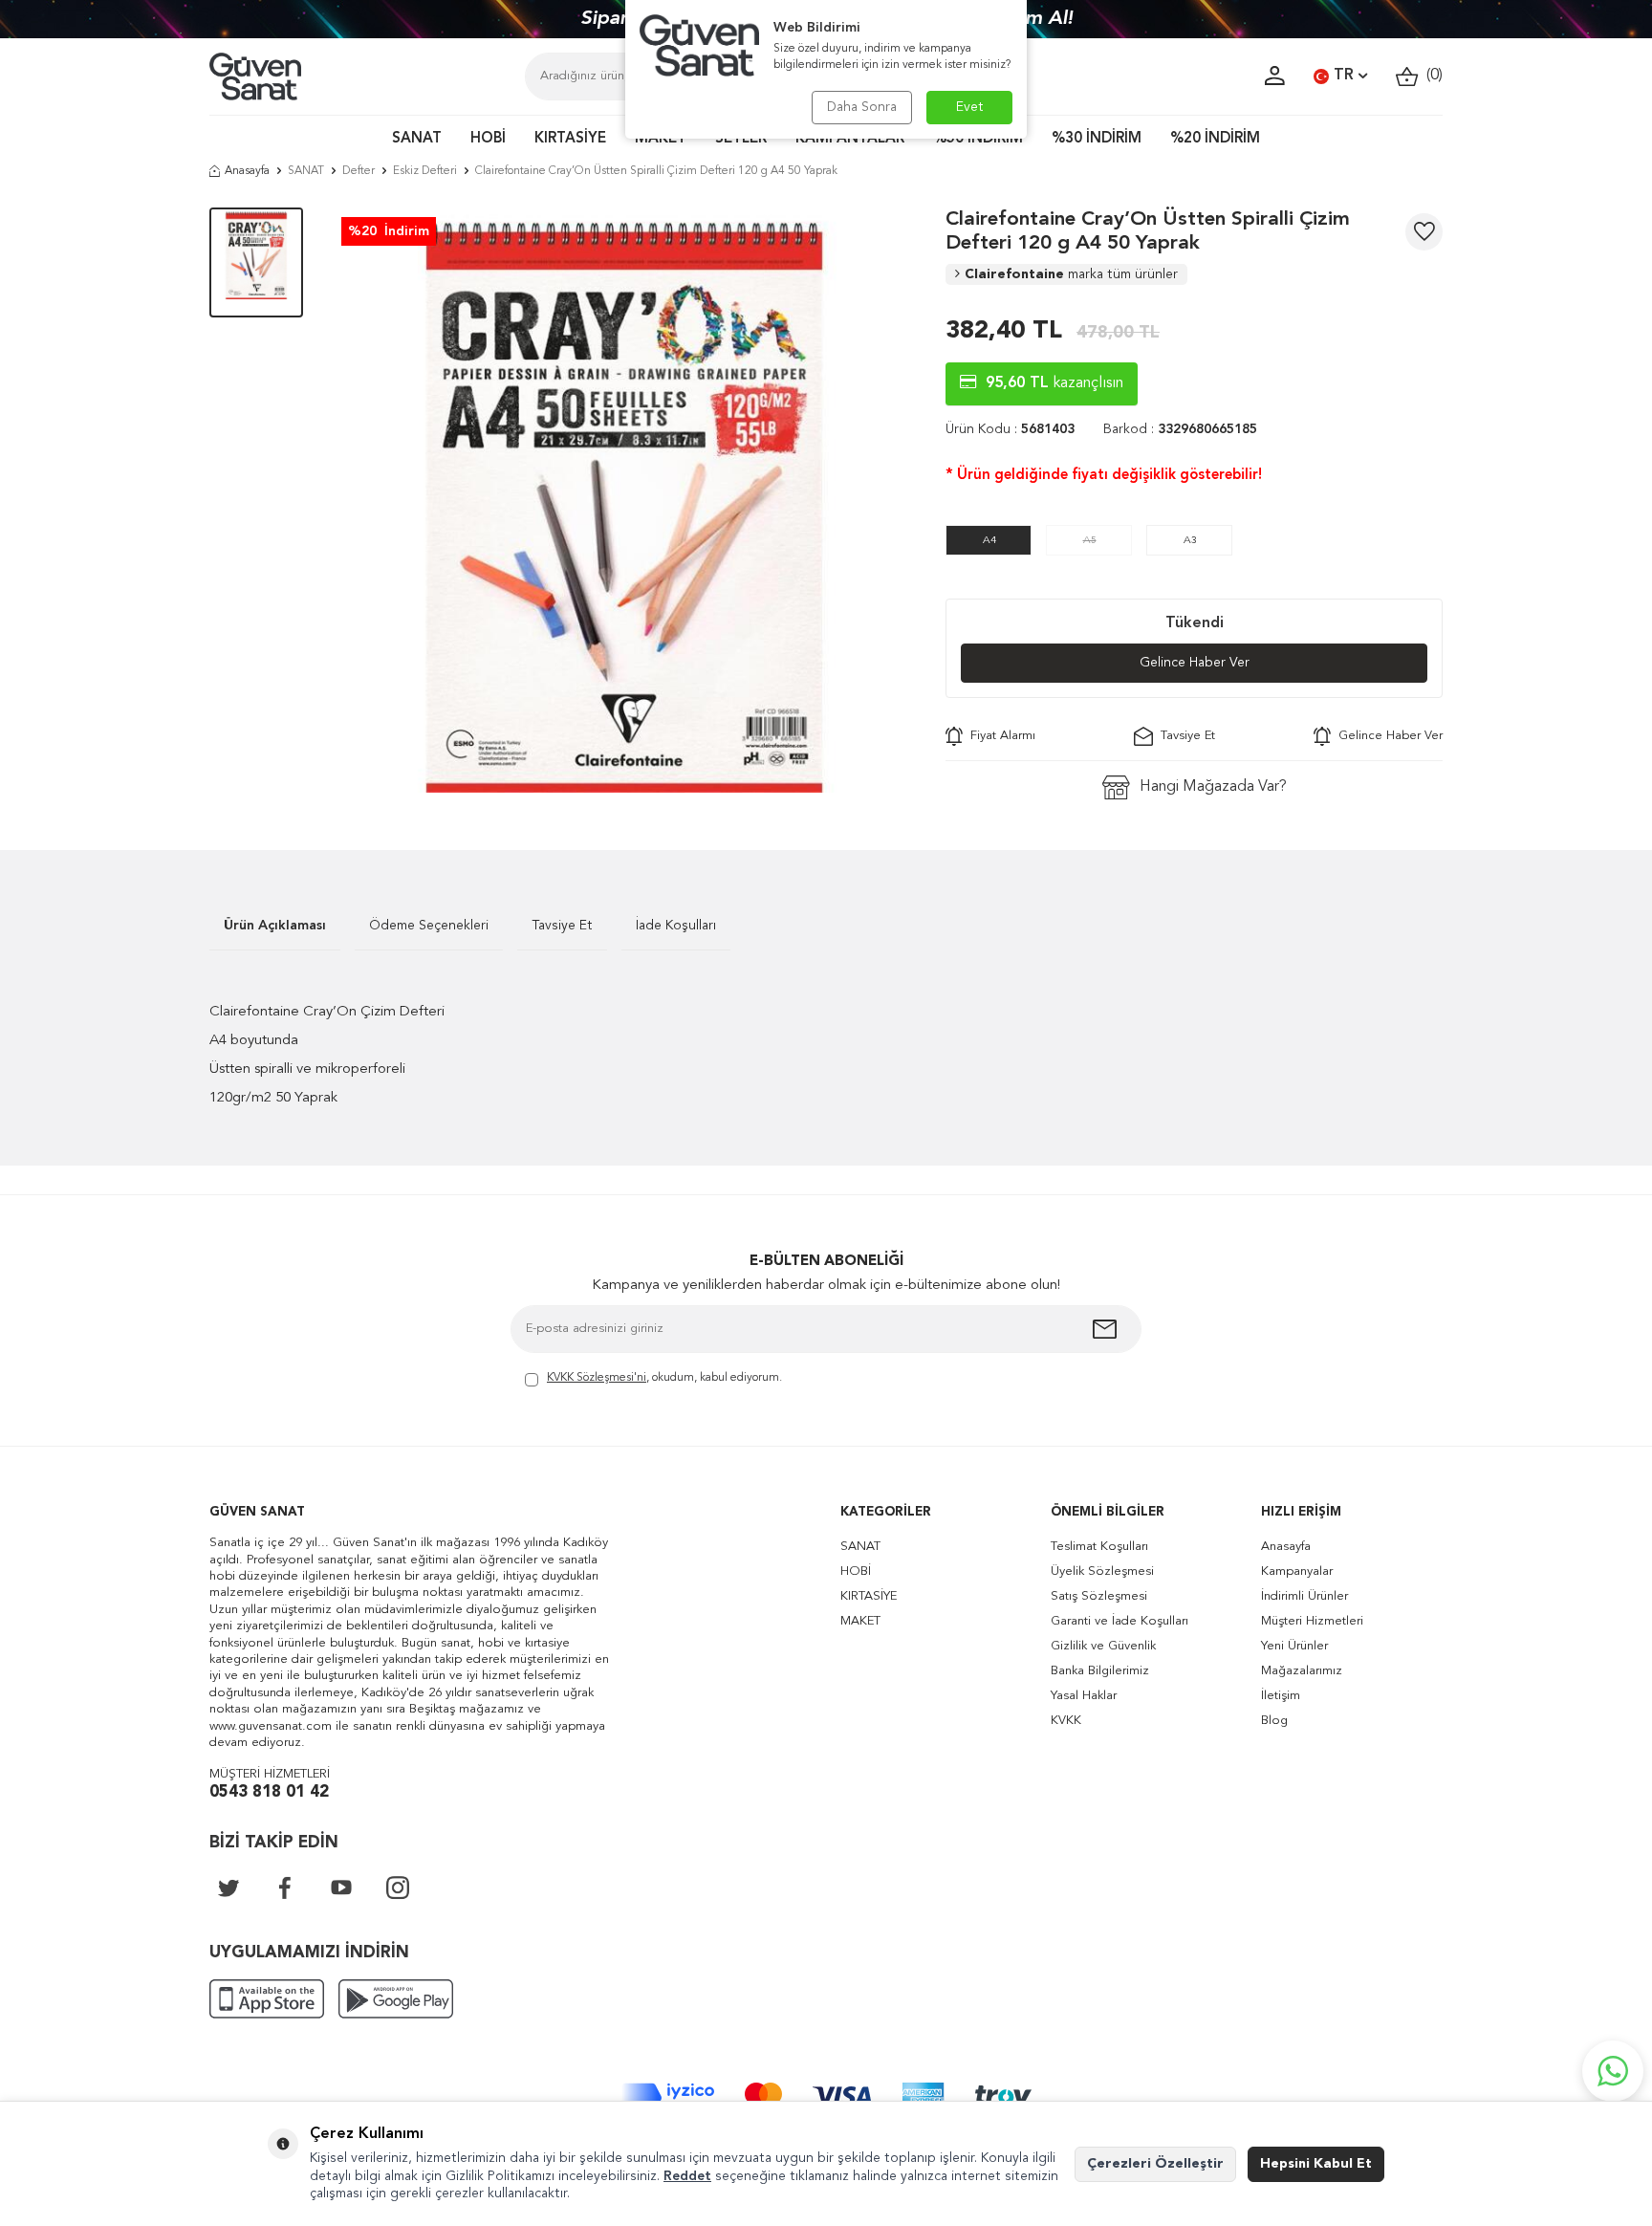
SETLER (741, 139)
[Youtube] (341, 1888)
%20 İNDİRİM (1215, 139)
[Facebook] (285, 1888)
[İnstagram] (398, 1888)
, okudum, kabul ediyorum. (664, 1378)
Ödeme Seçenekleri (429, 926)
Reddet (687, 2176)
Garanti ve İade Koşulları (1119, 1621)
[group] (624, 500)
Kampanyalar (1297, 1571)
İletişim (1281, 1696)
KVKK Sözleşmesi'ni (597, 1378)
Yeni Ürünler (1294, 1646)
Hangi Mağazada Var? (1213, 787)
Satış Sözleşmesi (1099, 1596)
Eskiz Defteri (425, 171)
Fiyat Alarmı (999, 736)
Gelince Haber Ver (1195, 663)
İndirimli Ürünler (1304, 1596)
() (1431, 76)
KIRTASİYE (570, 139)
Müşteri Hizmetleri (1312, 1621)
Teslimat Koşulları (1099, 1547)
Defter (359, 171)
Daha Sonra (862, 107)
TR (1344, 76)
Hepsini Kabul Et (1316, 2164)
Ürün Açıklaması (275, 926)
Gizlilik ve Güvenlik (1103, 1646)
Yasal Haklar (1084, 1696)
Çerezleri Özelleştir (1155, 2164)
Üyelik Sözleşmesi (1102, 1571)
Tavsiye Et (1184, 736)
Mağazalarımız (1302, 1671)
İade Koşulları (676, 926)
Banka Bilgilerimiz (1100, 1671)
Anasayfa (247, 171)
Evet (970, 107)
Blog (1274, 1721)
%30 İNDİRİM (1097, 139)
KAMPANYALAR (850, 139)
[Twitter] (228, 1888)
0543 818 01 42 (269, 1792)
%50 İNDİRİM (978, 139)
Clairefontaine (1071, 274)
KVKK (1066, 1721)
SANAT (417, 139)
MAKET (661, 139)
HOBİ (488, 139)
